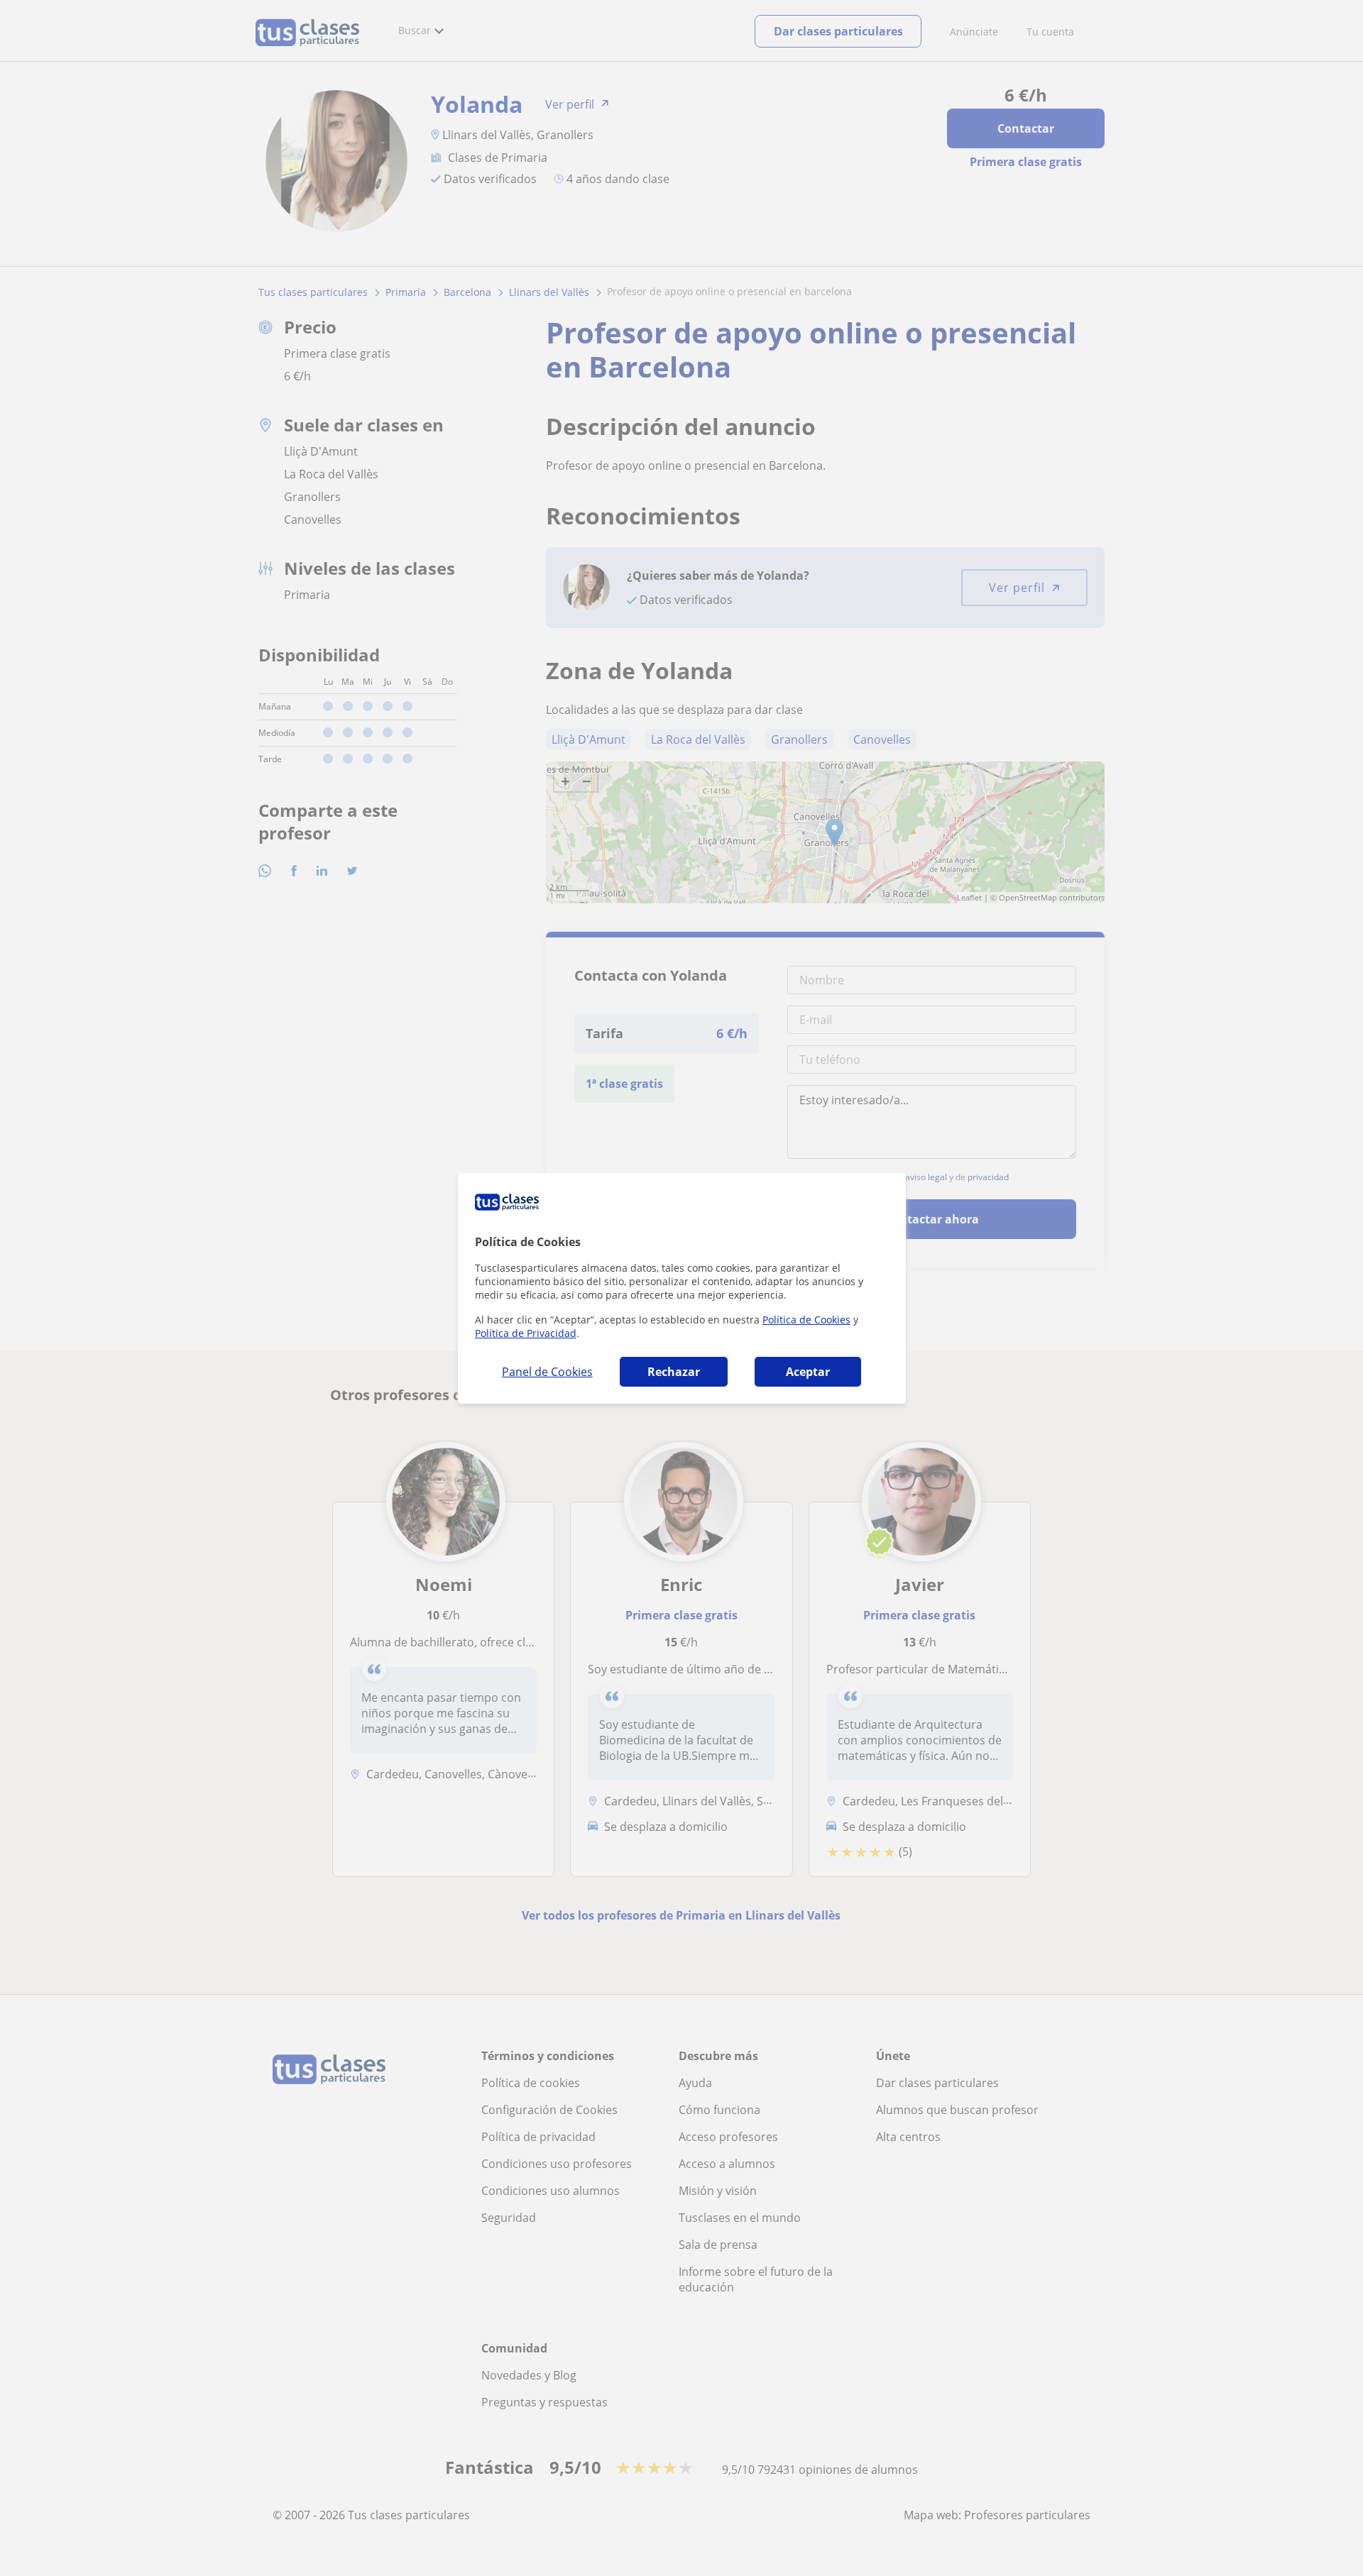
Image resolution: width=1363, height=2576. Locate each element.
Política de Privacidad (526, 1333)
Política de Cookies (806, 1320)
